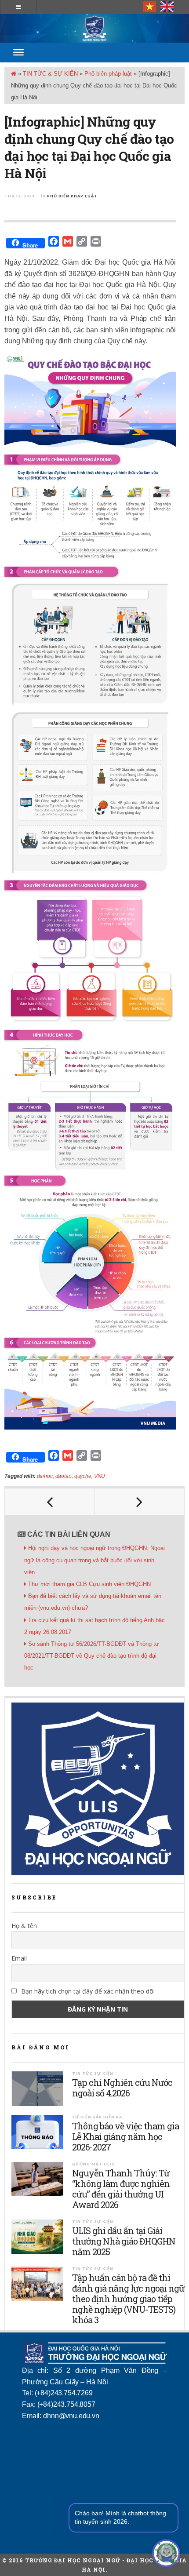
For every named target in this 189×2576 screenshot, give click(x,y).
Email (19, 1958)
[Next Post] (139, 1502)
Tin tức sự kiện (93, 2073)
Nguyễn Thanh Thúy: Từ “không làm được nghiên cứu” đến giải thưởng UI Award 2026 (121, 2189)
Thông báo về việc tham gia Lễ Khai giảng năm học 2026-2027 (125, 2136)
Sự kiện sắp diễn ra (97, 2117)
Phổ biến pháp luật (108, 74)
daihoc (45, 1476)
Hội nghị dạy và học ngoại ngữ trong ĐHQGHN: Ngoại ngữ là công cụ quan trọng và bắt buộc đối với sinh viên (94, 1560)
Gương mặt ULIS (93, 2164)
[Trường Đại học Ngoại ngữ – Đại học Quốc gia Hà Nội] (94, 28)
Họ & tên (24, 1926)
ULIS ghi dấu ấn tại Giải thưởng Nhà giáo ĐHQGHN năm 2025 (124, 2241)
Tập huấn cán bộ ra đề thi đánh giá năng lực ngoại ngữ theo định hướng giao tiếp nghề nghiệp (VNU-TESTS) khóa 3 (128, 2299)
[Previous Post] (50, 1502)
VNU (100, 1476)
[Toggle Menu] (18, 52)
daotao (64, 1476)
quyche (83, 1476)
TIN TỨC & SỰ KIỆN (50, 74)
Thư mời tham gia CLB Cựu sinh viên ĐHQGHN (89, 1584)
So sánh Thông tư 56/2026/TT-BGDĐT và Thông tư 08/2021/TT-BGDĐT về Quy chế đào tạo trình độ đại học (92, 1656)
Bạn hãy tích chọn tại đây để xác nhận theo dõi (87, 1991)
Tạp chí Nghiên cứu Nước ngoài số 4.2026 (122, 2088)
